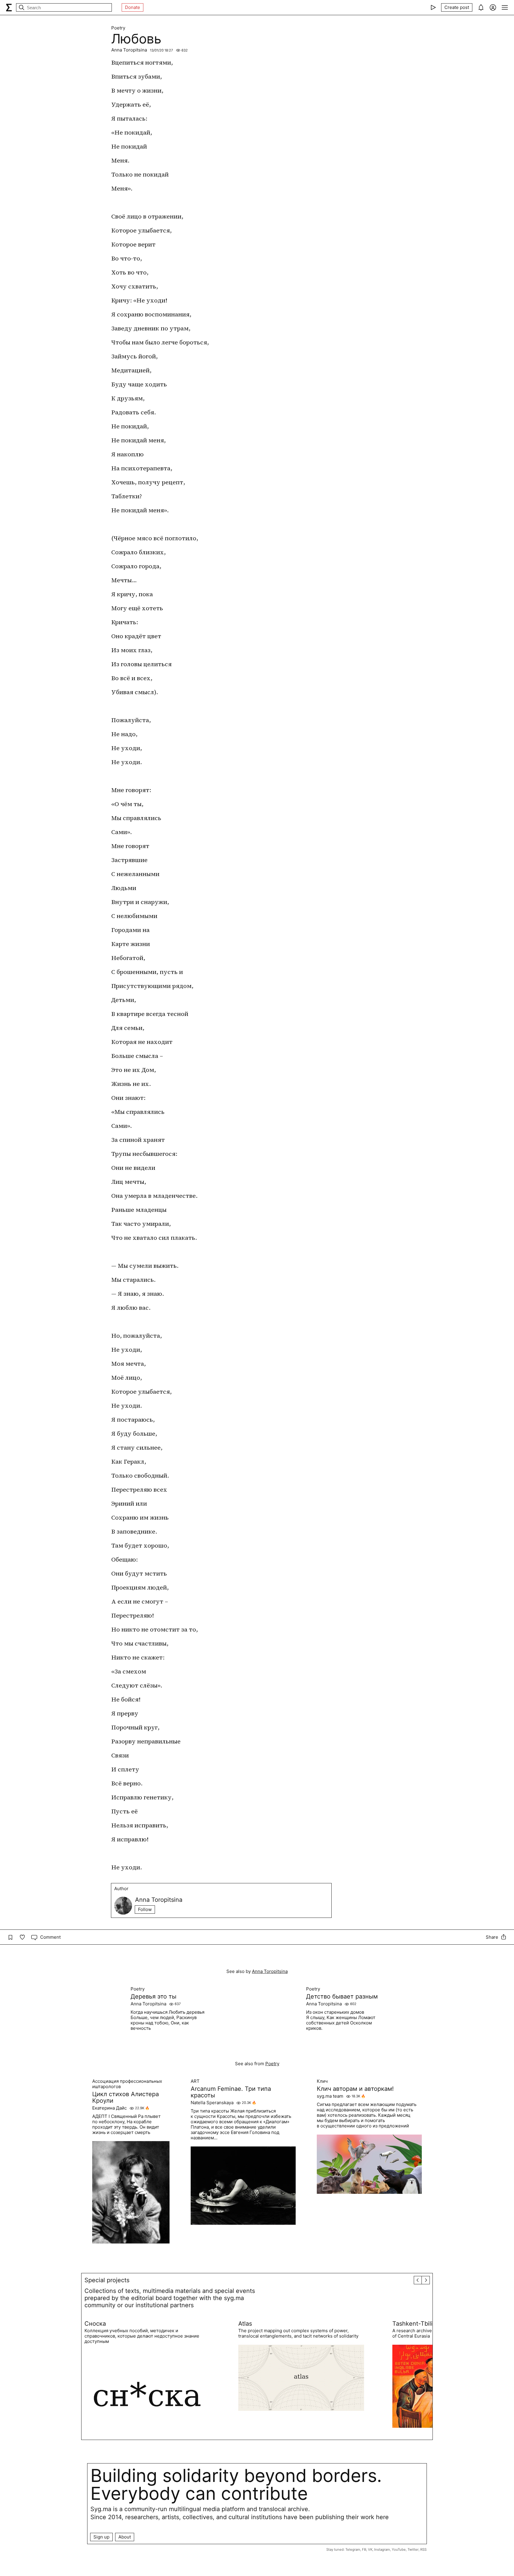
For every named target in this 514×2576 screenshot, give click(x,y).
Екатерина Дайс (109, 2108)
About (125, 2537)
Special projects (107, 2280)
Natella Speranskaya (212, 2103)
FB (364, 2550)
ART (195, 2081)
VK (370, 2550)
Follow (145, 1909)
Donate (133, 7)
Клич (322, 2081)
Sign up (101, 2537)
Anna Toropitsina (129, 50)
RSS (423, 2550)
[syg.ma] (9, 7)
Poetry (118, 28)
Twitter (413, 2550)
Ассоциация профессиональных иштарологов (127, 2084)
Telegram (353, 2550)
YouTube (399, 2550)
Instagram (382, 2550)
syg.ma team (330, 2096)
